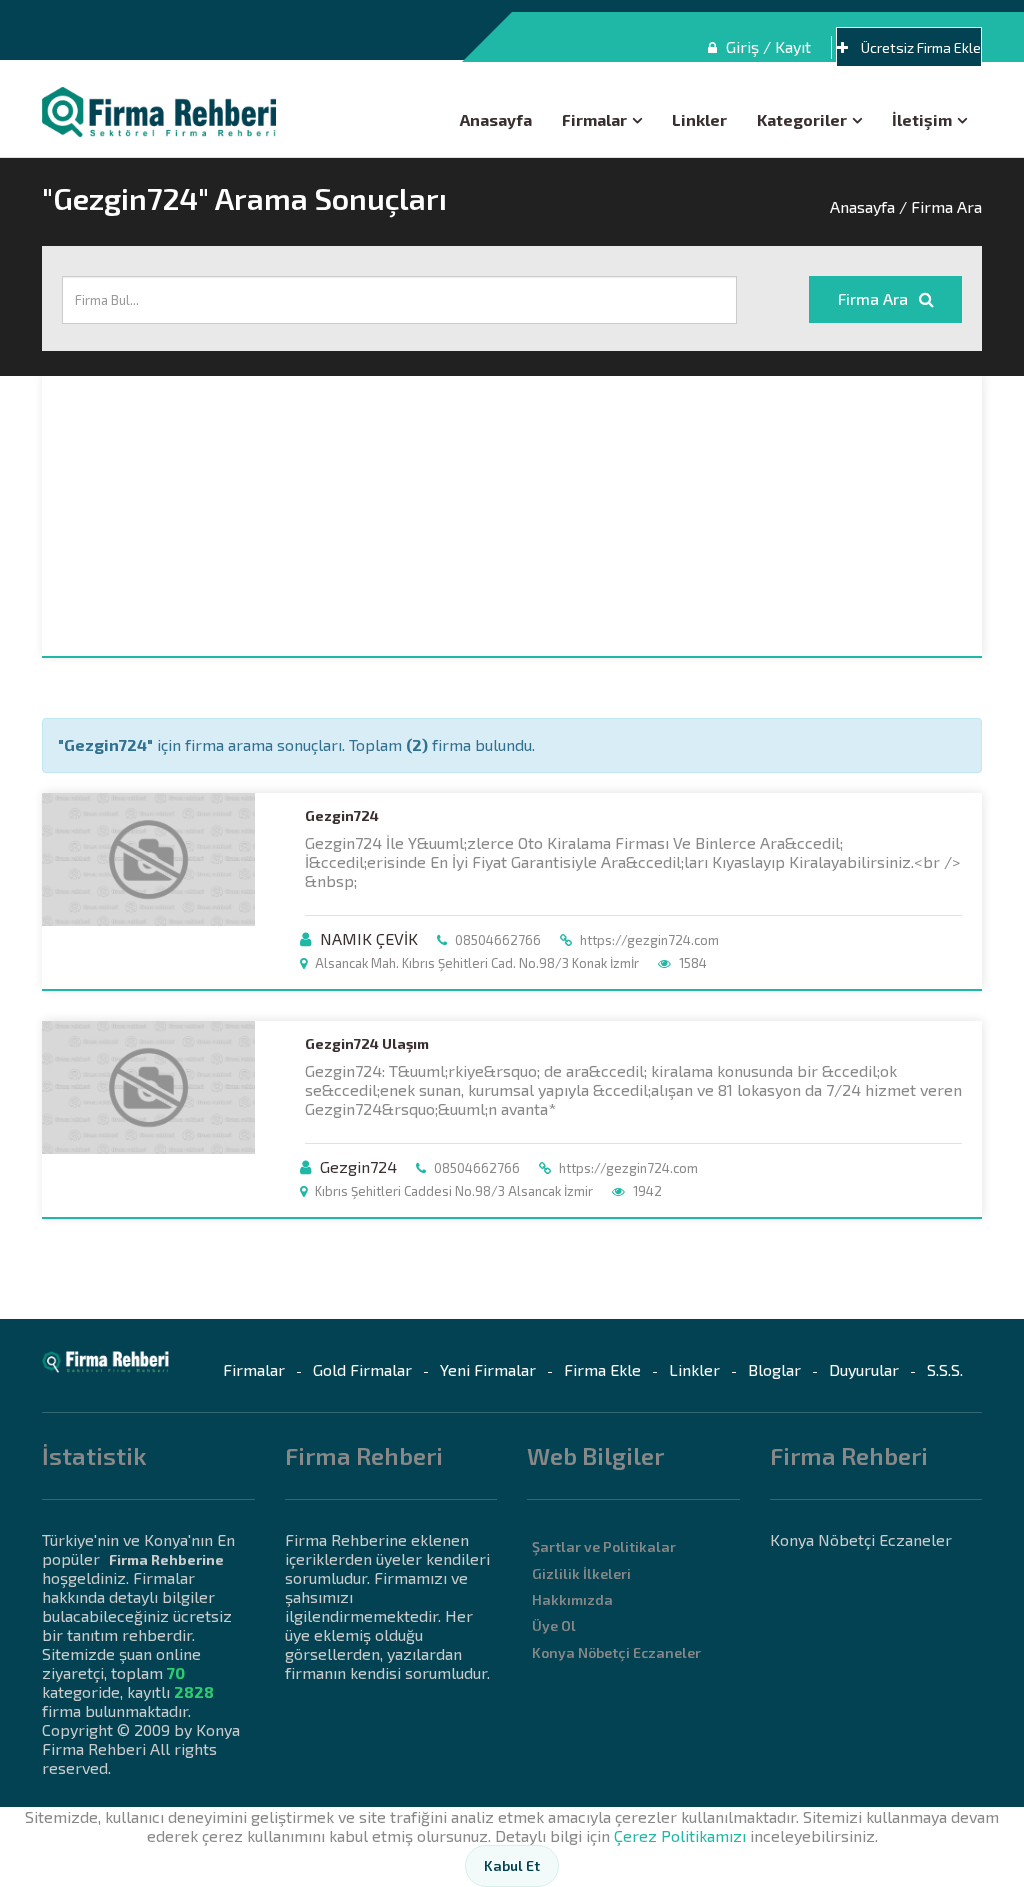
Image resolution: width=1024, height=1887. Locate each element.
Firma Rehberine (166, 1559)
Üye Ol (554, 1625)
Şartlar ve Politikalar (604, 1546)
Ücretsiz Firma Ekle (919, 47)
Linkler (699, 119)
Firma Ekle (602, 1369)
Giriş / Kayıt (766, 46)
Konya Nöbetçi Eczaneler (616, 1652)
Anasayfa (496, 119)
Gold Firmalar (362, 1369)
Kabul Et (512, 1865)
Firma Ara (875, 298)
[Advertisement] (512, 516)
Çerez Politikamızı (680, 1835)
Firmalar (594, 119)
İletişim (922, 119)
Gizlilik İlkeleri (581, 1573)
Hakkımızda (572, 1599)
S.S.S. (945, 1369)
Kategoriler (802, 119)
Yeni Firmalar (488, 1369)
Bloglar (774, 1369)
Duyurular (864, 1369)
